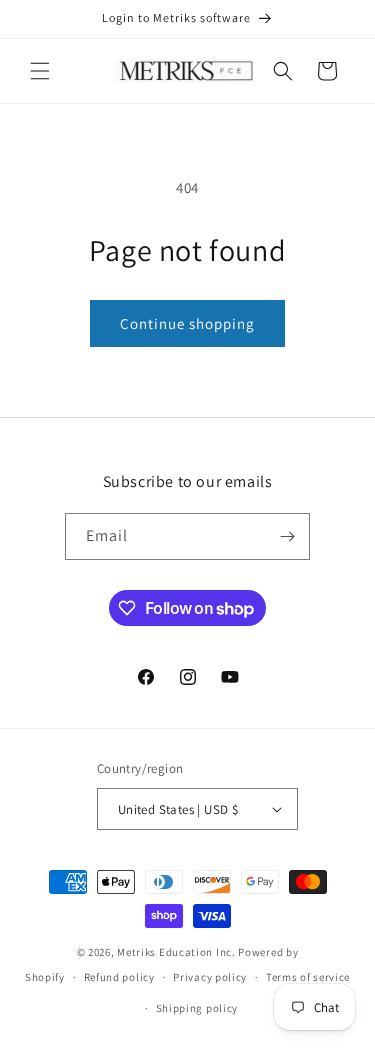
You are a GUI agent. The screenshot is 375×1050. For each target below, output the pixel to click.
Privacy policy (210, 977)
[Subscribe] (287, 536)
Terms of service (308, 977)
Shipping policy (197, 1008)
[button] (40, 71)
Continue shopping (187, 323)
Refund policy (119, 977)
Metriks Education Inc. (176, 952)
